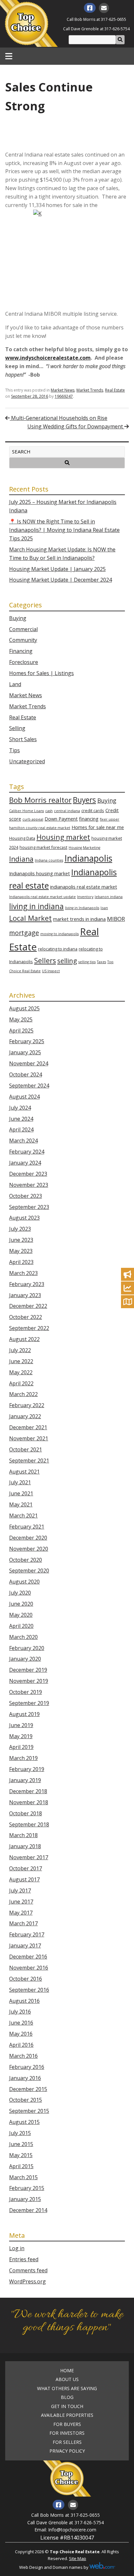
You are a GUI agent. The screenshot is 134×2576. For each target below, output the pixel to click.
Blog (67, 2397)
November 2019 (29, 1681)
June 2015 (21, 2144)
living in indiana (36, 906)
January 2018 (25, 1846)
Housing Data (22, 838)
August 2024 (24, 1097)
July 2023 (20, 1229)
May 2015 (21, 2155)
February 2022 (27, 1405)
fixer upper (110, 819)
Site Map (78, 2558)
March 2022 (23, 1394)
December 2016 (28, 1957)
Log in (17, 2248)
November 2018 (29, 1802)
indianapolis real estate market (84, 887)
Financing (21, 651)
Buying (18, 618)
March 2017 (23, 1923)
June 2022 (21, 1361)
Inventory (85, 897)
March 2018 (23, 1835)
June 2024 (21, 1119)
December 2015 (28, 2089)
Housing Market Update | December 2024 (60, 580)
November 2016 (29, 1968)
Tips (14, 750)
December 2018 (28, 1791)
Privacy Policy (67, 2451)
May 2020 (21, 1615)
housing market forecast (43, 847)
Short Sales (23, 739)
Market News (63, 390)
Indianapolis (88, 858)
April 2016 (21, 2045)
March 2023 (23, 1273)
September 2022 (29, 1328)
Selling (17, 728)
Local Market (30, 918)
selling (67, 961)
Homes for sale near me (98, 827)
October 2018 (26, 1813)
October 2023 (26, 1196)
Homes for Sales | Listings (41, 673)
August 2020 (24, 1582)
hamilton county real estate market (40, 828)
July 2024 (20, 1108)
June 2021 (21, 1493)
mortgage (24, 933)
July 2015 (20, 2133)
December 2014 (28, 2210)
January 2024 (25, 1163)
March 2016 (23, 2056)
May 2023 (21, 1251)
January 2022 (25, 1416)
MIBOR (116, 919)
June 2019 (21, 1725)
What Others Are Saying (67, 2389)
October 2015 (26, 2100)
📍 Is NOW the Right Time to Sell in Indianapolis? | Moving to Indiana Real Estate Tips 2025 (64, 530)
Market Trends (90, 390)
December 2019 (28, 1670)
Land (15, 684)
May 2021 (21, 1504)
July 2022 (20, 1350)
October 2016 (26, 1979)
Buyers (84, 800)
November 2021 (29, 1438)
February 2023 (27, 1284)
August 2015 (24, 2122)
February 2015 (27, 2188)
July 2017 (20, 1890)
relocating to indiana (58, 949)
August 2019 (24, 1714)
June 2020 (21, 1604)
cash (49, 811)
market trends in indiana (79, 919)
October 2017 (26, 1868)
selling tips (87, 962)
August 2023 (24, 1218)
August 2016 (24, 2001)
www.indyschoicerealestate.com (48, 358)
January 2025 (25, 1052)
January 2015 (25, 2199)
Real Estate (115, 390)
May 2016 (21, 2034)
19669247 (64, 396)
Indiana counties (49, 860)
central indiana (67, 811)
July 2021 (20, 1482)
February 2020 (27, 1648)
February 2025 (27, 1041)
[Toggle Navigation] (9, 56)
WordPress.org (27, 2281)
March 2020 (23, 1637)
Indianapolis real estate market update (42, 897)
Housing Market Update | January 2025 (57, 569)
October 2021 (26, 1449)
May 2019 (21, 1736)
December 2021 (28, 1427)
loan (104, 908)
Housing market (63, 837)
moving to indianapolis (60, 934)
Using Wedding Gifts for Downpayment (76, 426)
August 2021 (24, 1472)
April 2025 (21, 1031)
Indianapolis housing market (40, 873)
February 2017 (27, 1934)
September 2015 (29, 2111)
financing (89, 819)
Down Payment (61, 819)
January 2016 (25, 2078)
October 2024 (26, 1074)
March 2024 (23, 1141)
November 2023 (29, 1185)
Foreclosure (24, 662)
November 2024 (29, 1063)
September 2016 (29, 1990)
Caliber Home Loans (27, 811)
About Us (67, 2379)
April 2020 (21, 1626)
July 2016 (20, 2012)
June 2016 (21, 2023)
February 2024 (27, 1152)
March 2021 (23, 1516)
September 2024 (29, 1086)
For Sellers (67, 2442)
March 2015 (23, 2177)
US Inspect (51, 971)
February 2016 (27, 2067)
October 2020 (26, 1560)
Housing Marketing (84, 848)
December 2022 (28, 1306)
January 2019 (25, 1780)
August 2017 (24, 1879)
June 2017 (21, 1902)
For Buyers (67, 2424)
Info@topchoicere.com (72, 2530)
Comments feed (28, 2270)
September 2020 (29, 1571)
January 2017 (25, 1946)
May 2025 (21, 1019)
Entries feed (24, 2259)
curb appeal (33, 819)
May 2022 (21, 1372)
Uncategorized (27, 761)
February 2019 (27, 1769)
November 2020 (29, 1549)
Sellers (45, 960)
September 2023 (29, 1207)
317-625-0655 (114, 19)
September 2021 (29, 1461)
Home (67, 2371)
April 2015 (21, 2166)
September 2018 (29, 1824)
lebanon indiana (109, 897)
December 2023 (28, 1174)
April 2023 (21, 1262)
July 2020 (20, 1593)
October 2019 (26, 1692)
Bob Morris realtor (40, 800)
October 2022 (26, 1317)
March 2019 (23, 1758)
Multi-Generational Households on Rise (59, 418)
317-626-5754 (117, 29)
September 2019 (29, 1703)
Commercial (23, 629)
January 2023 (25, 1295)
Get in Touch (67, 2406)
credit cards (93, 810)
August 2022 (24, 1339)
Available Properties (67, 2415)
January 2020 (25, 1659)
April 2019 (21, 1747)
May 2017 (21, 1913)
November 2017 (29, 1857)
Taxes (101, 962)
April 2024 (21, 1129)
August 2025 (24, 1008)
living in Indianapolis (82, 908)
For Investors (67, 2433)
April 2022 (21, 1383)
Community (23, 640)
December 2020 (28, 1538)
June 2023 (21, 1240)
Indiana (21, 859)
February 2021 (27, 1527)
